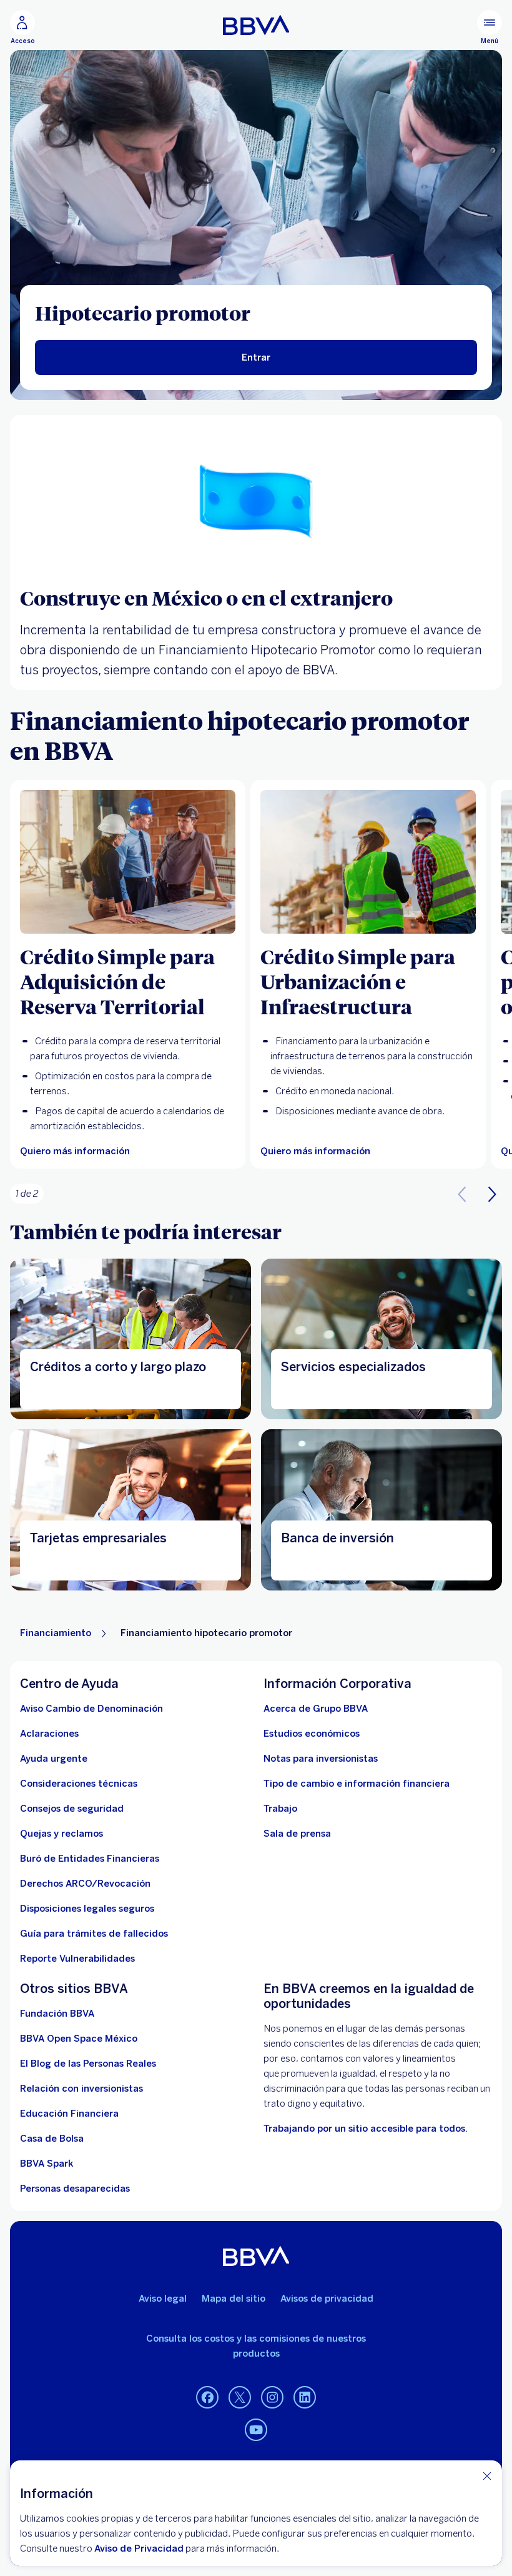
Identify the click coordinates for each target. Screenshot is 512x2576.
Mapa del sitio (234, 2299)
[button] (492, 1194)
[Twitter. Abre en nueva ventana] (240, 2398)
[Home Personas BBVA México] (256, 25)
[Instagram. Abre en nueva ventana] (272, 2398)
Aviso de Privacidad (139, 2549)
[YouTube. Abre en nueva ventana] (256, 2430)
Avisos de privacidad (327, 2299)
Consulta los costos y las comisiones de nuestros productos (256, 2346)
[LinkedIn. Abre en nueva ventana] (305, 2398)
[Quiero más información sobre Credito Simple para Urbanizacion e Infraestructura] (368, 862)
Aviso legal (163, 2299)
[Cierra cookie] (487, 2476)
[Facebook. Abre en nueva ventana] (207, 2398)
